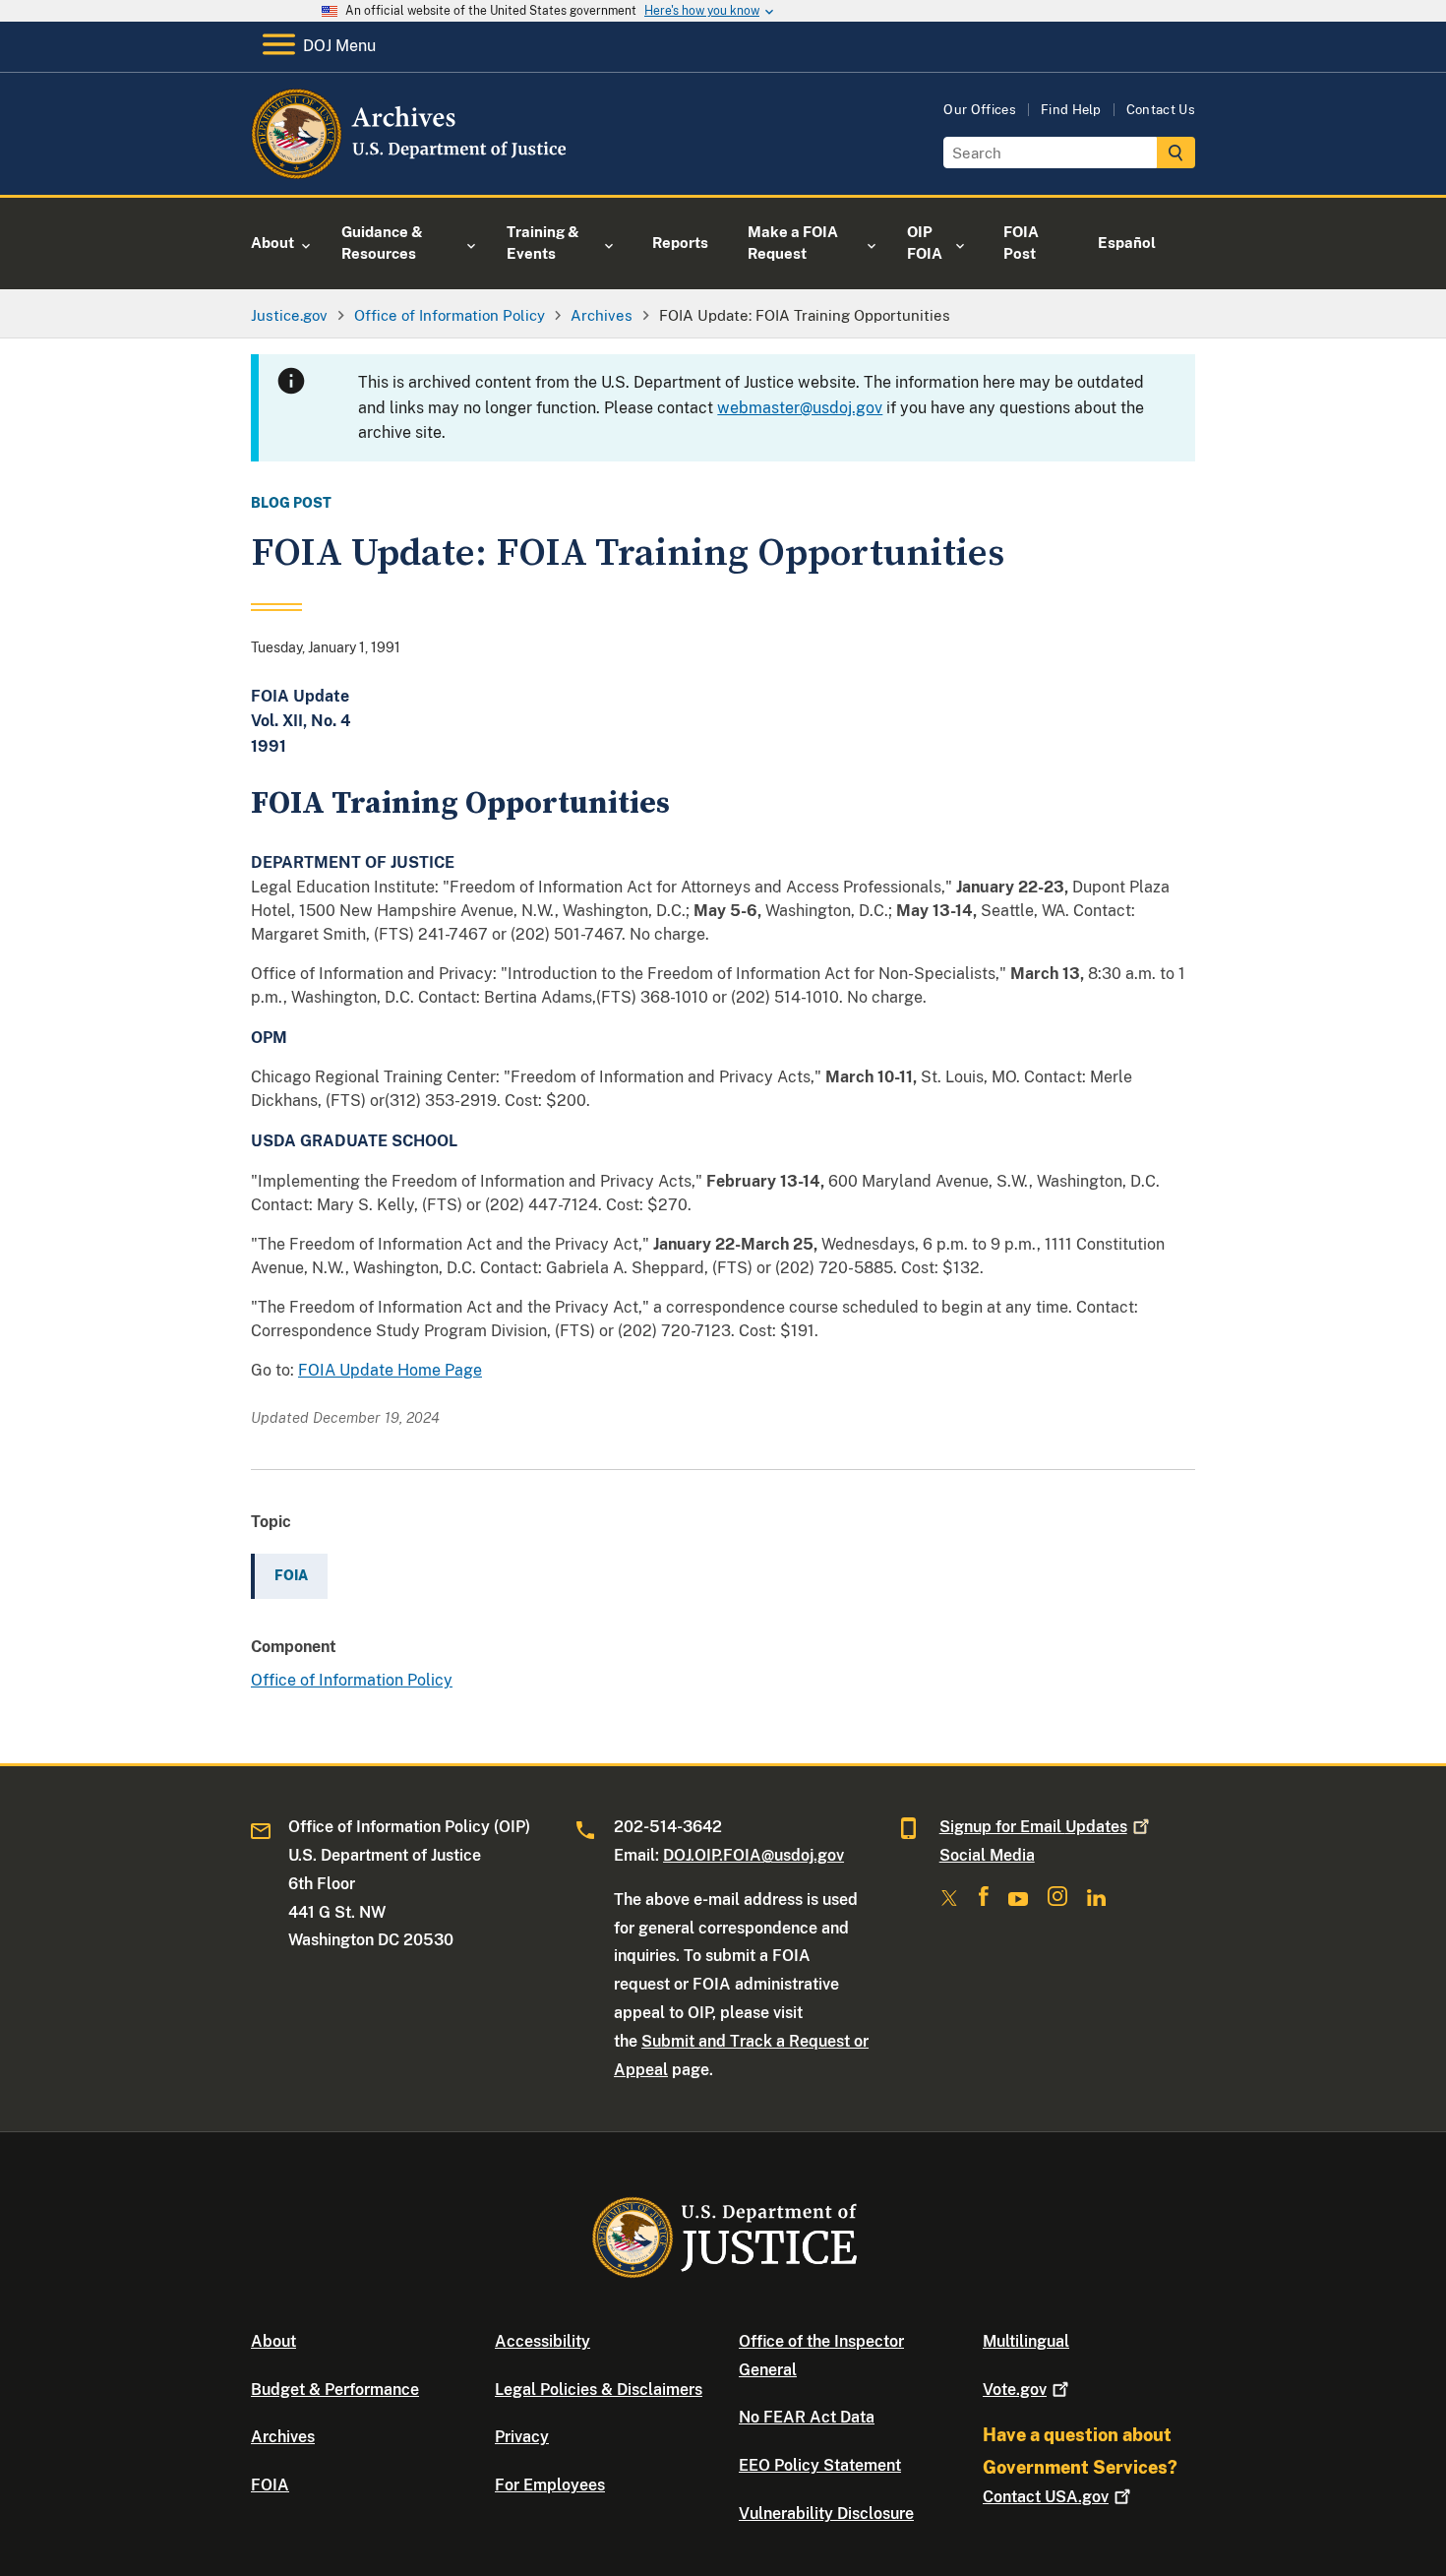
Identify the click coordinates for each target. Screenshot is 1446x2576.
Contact (1046, 2497)
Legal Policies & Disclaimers (599, 2390)
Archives (283, 2437)
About (273, 2341)
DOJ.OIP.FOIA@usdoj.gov (753, 1855)
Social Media (987, 1855)
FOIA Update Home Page (390, 1370)
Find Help (1071, 110)
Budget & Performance (335, 2390)
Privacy (522, 2437)
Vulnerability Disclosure (826, 2514)
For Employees (550, 2485)
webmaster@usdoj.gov (800, 408)
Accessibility (542, 2341)
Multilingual (1026, 2341)
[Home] (411, 172)
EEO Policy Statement (820, 2465)
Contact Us (1161, 110)
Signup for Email (1033, 1827)
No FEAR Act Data (807, 2417)
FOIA (270, 2485)
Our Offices (980, 110)
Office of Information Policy (352, 1680)
